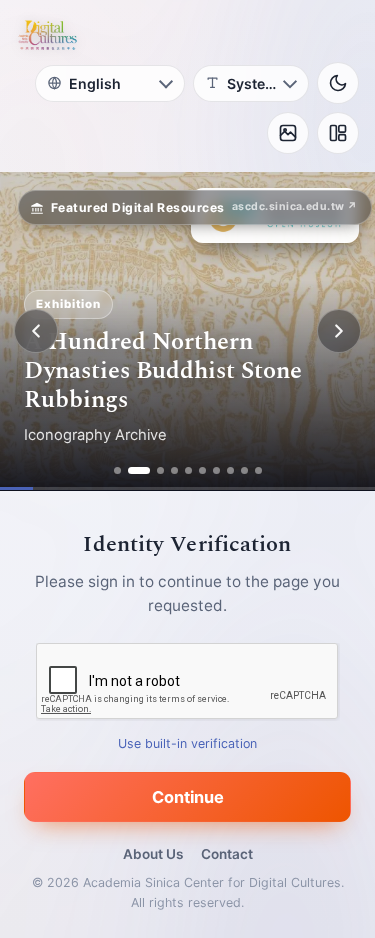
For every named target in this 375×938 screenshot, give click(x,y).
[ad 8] (230, 470)
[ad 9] (244, 470)
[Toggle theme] (338, 83)
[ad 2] (139, 470)
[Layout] (338, 133)
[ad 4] (174, 470)
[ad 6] (202, 470)
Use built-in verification (187, 743)
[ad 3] (160, 470)
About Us (153, 854)
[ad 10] (258, 470)
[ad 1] (117, 470)
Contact (227, 854)
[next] (339, 331)
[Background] (288, 133)
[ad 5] (188, 470)
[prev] (36, 331)
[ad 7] (216, 470)
